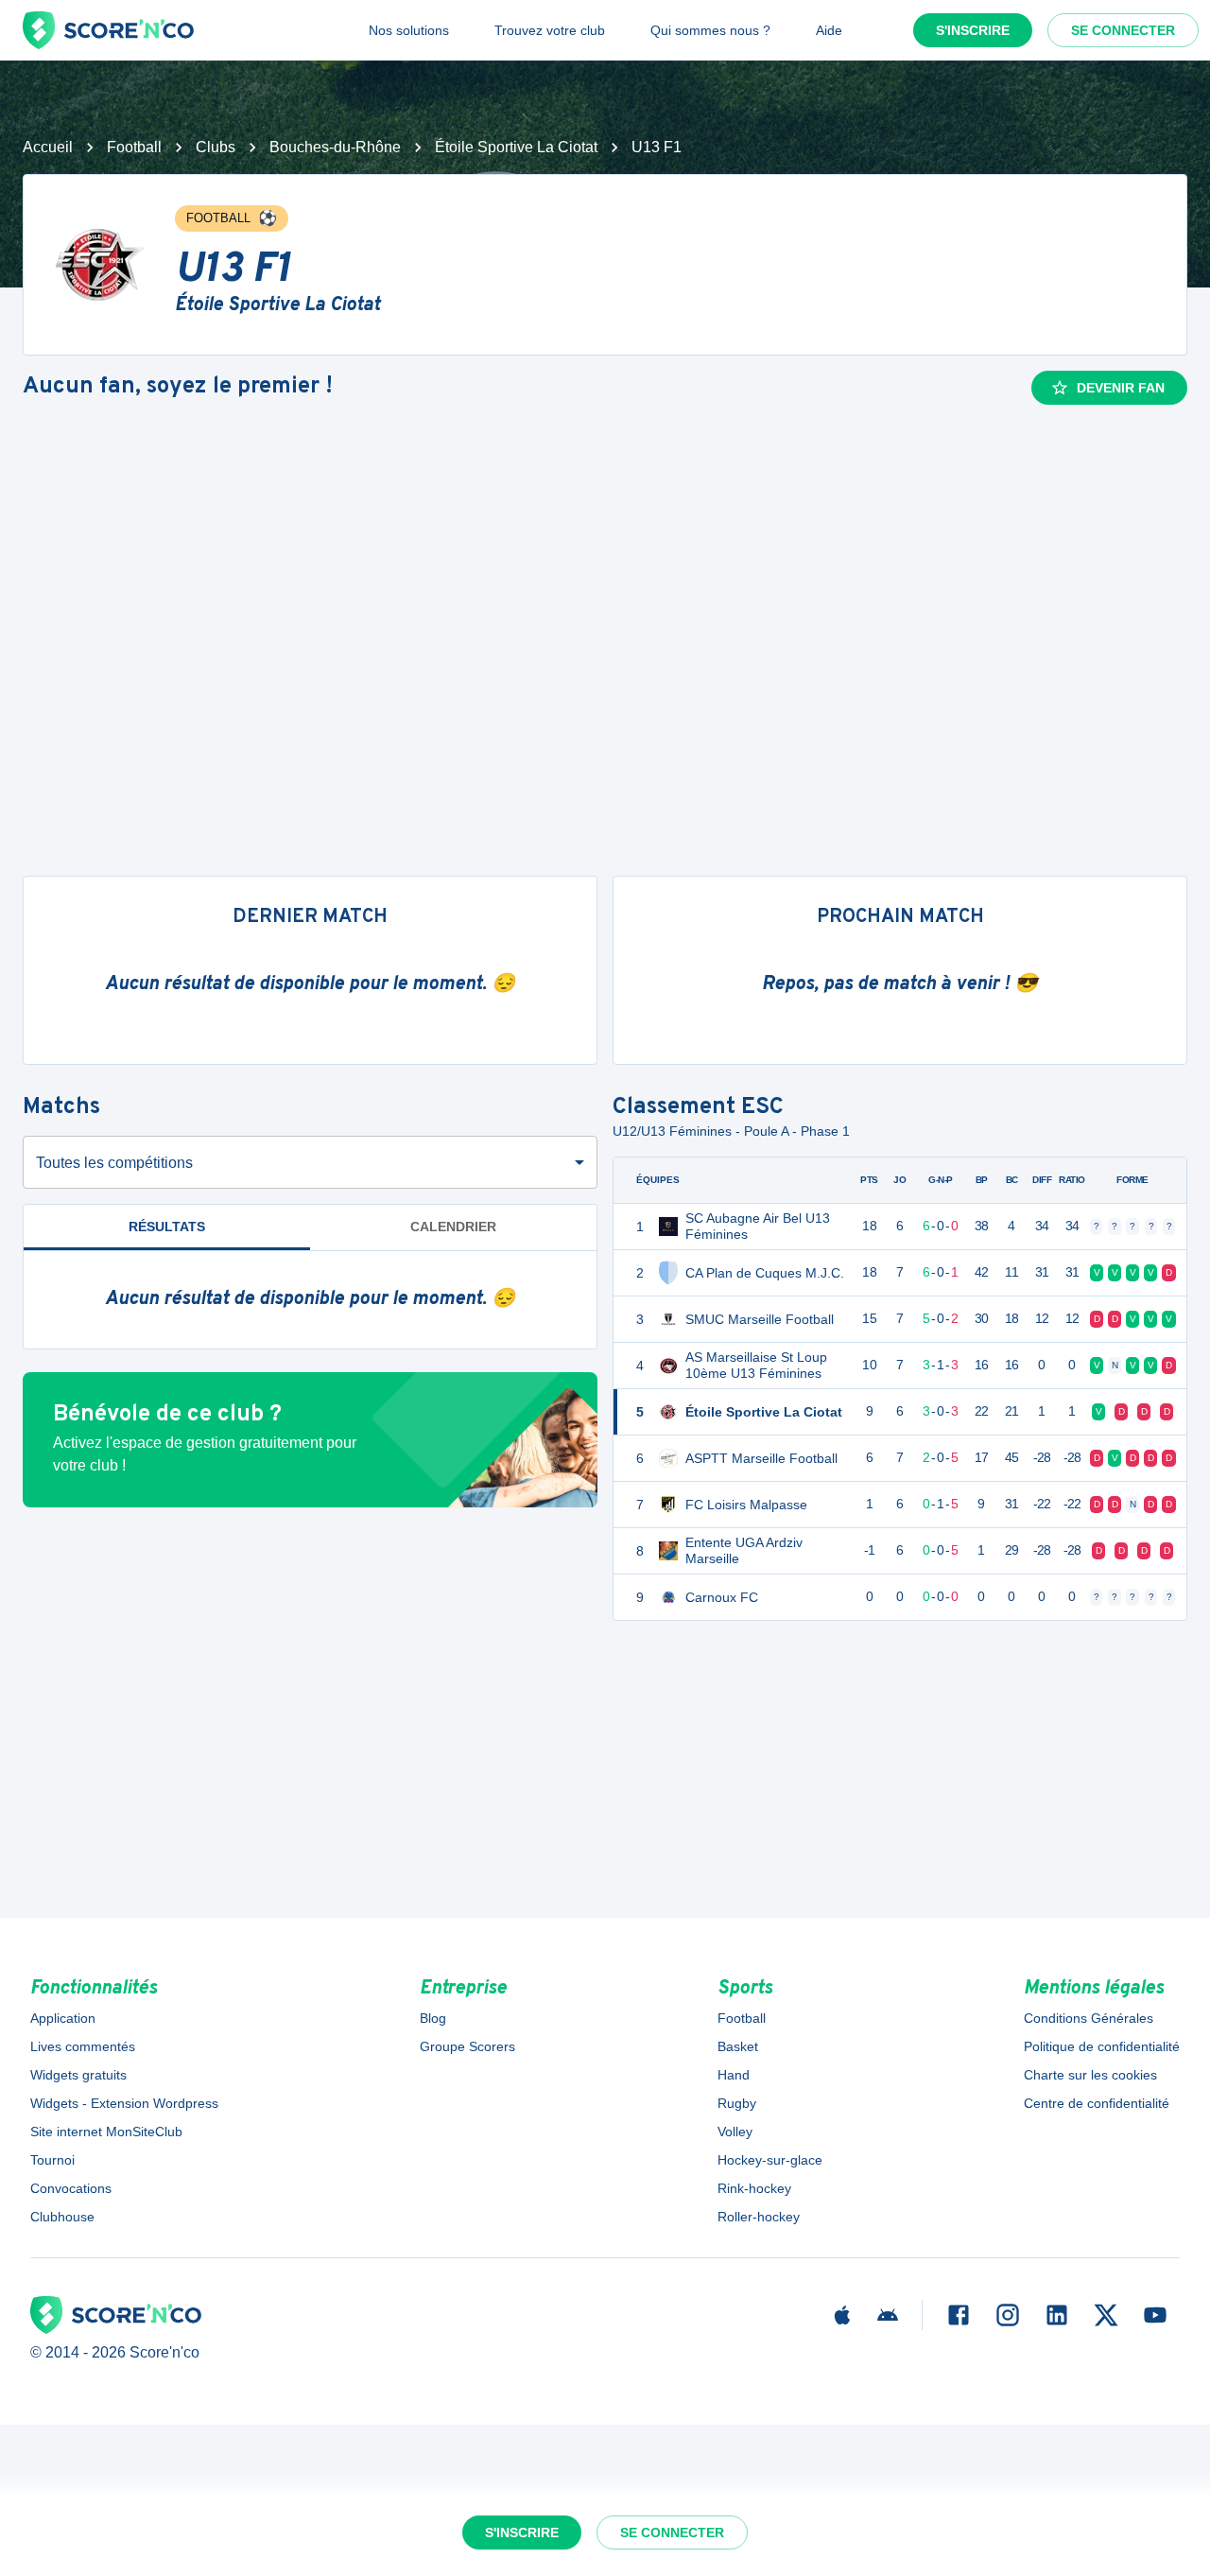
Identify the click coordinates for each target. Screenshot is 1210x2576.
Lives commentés (83, 2046)
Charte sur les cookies (1090, 2075)
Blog (433, 2018)
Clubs (216, 147)
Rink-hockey (754, 2188)
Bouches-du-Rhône (335, 147)
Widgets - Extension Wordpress (124, 2103)
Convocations (71, 2188)
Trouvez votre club (550, 30)
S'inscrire (973, 30)
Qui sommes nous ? (710, 30)
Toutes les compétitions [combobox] (114, 1163)
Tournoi (52, 2160)
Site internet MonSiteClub (106, 2132)
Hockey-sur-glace (770, 2160)
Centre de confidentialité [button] (1097, 2103)
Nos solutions (409, 30)
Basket (738, 2046)
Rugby (737, 2103)
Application (63, 2018)
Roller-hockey (759, 2217)
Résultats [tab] (167, 1227)
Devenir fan (1121, 388)
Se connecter (1123, 30)
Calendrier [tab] (453, 1227)
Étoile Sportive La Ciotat (516, 147)
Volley (735, 2132)
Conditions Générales (1089, 2018)
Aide (829, 30)
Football (134, 147)
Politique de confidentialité (1102, 2046)
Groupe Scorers (467, 2046)
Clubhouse (62, 2217)
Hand (734, 2075)
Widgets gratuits (78, 2075)
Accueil (48, 147)
